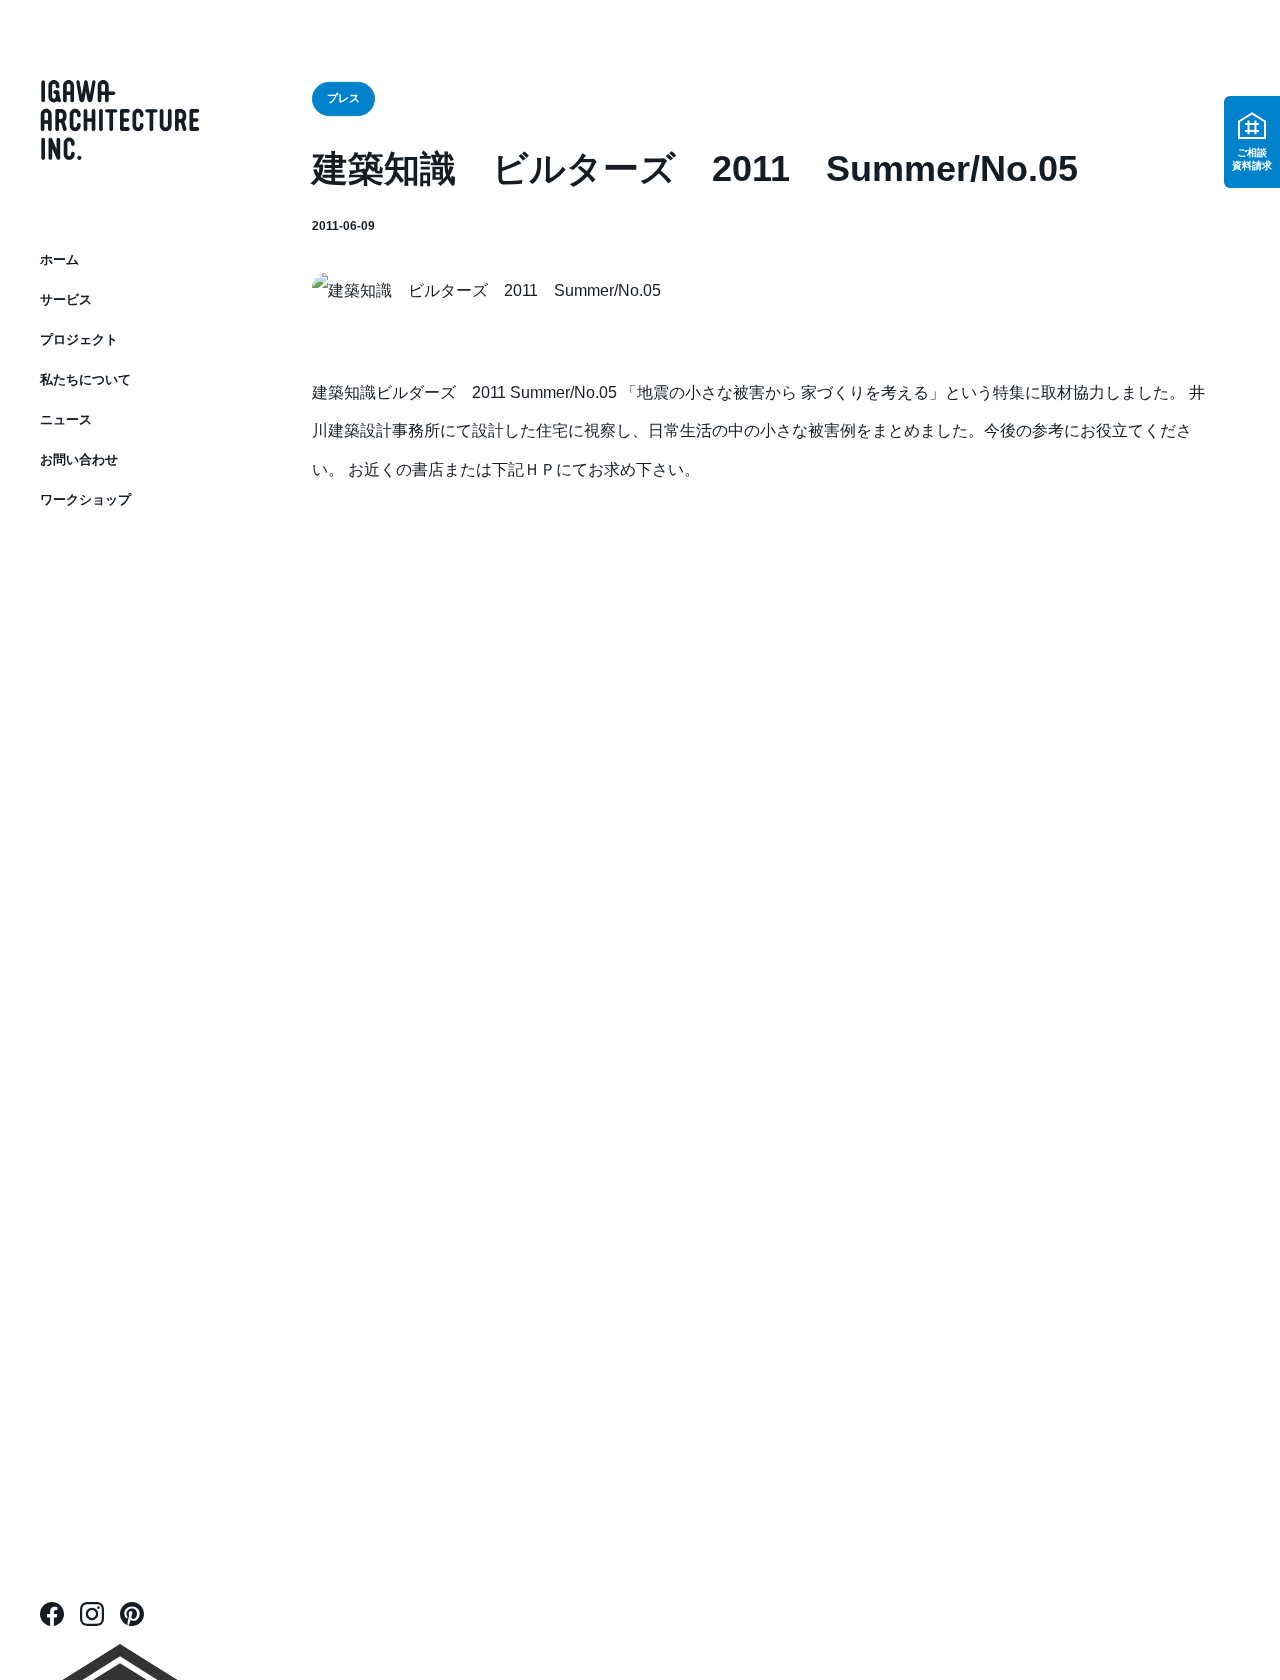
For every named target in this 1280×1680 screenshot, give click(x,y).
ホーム (59, 259)
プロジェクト (79, 339)
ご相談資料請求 (1252, 159)
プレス (343, 98)
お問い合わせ (79, 459)
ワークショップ (85, 499)
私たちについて (85, 379)
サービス (66, 299)
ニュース (66, 419)
